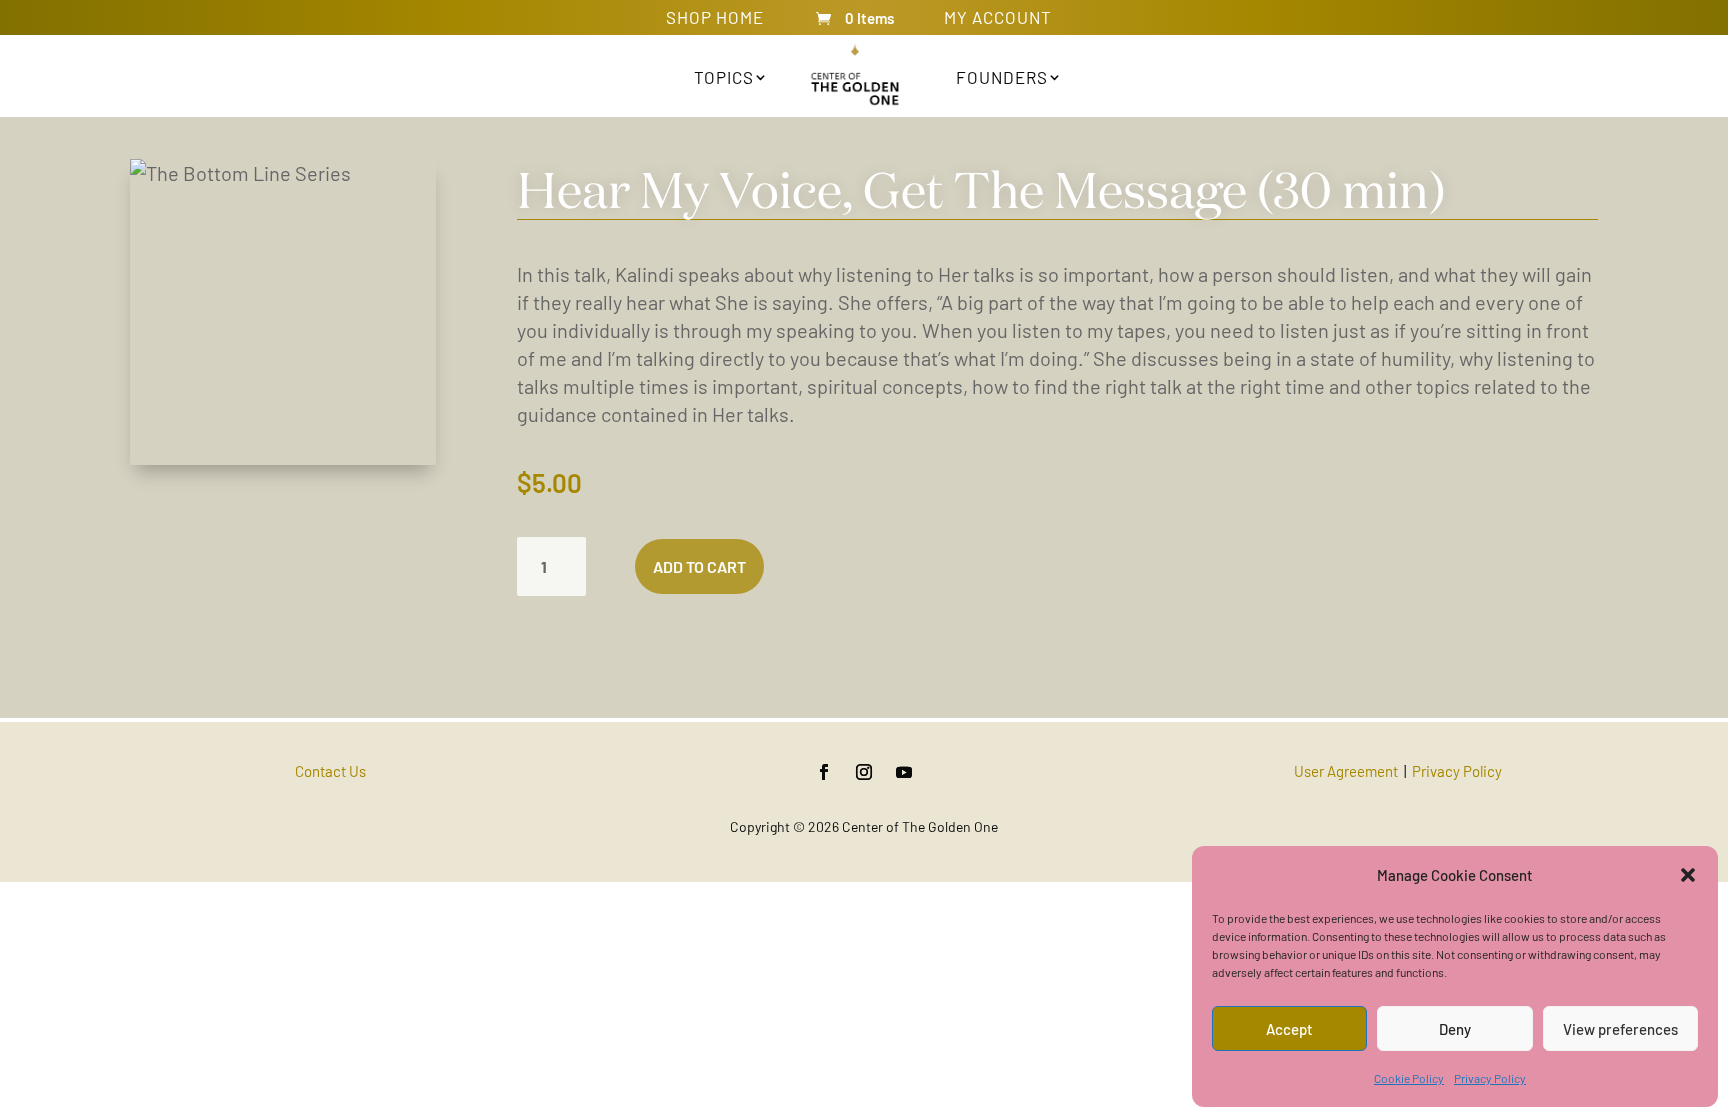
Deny (1455, 1029)
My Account (998, 21)
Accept (1289, 1029)
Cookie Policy (1409, 1078)
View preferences (1620, 1029)
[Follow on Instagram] (864, 772)
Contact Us (330, 771)
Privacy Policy (1490, 1078)
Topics (724, 77)
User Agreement (1346, 771)
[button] (1688, 875)
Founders (1002, 77)
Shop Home (715, 21)
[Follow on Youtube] (904, 772)
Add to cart (699, 566)
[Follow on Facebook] (824, 772)
